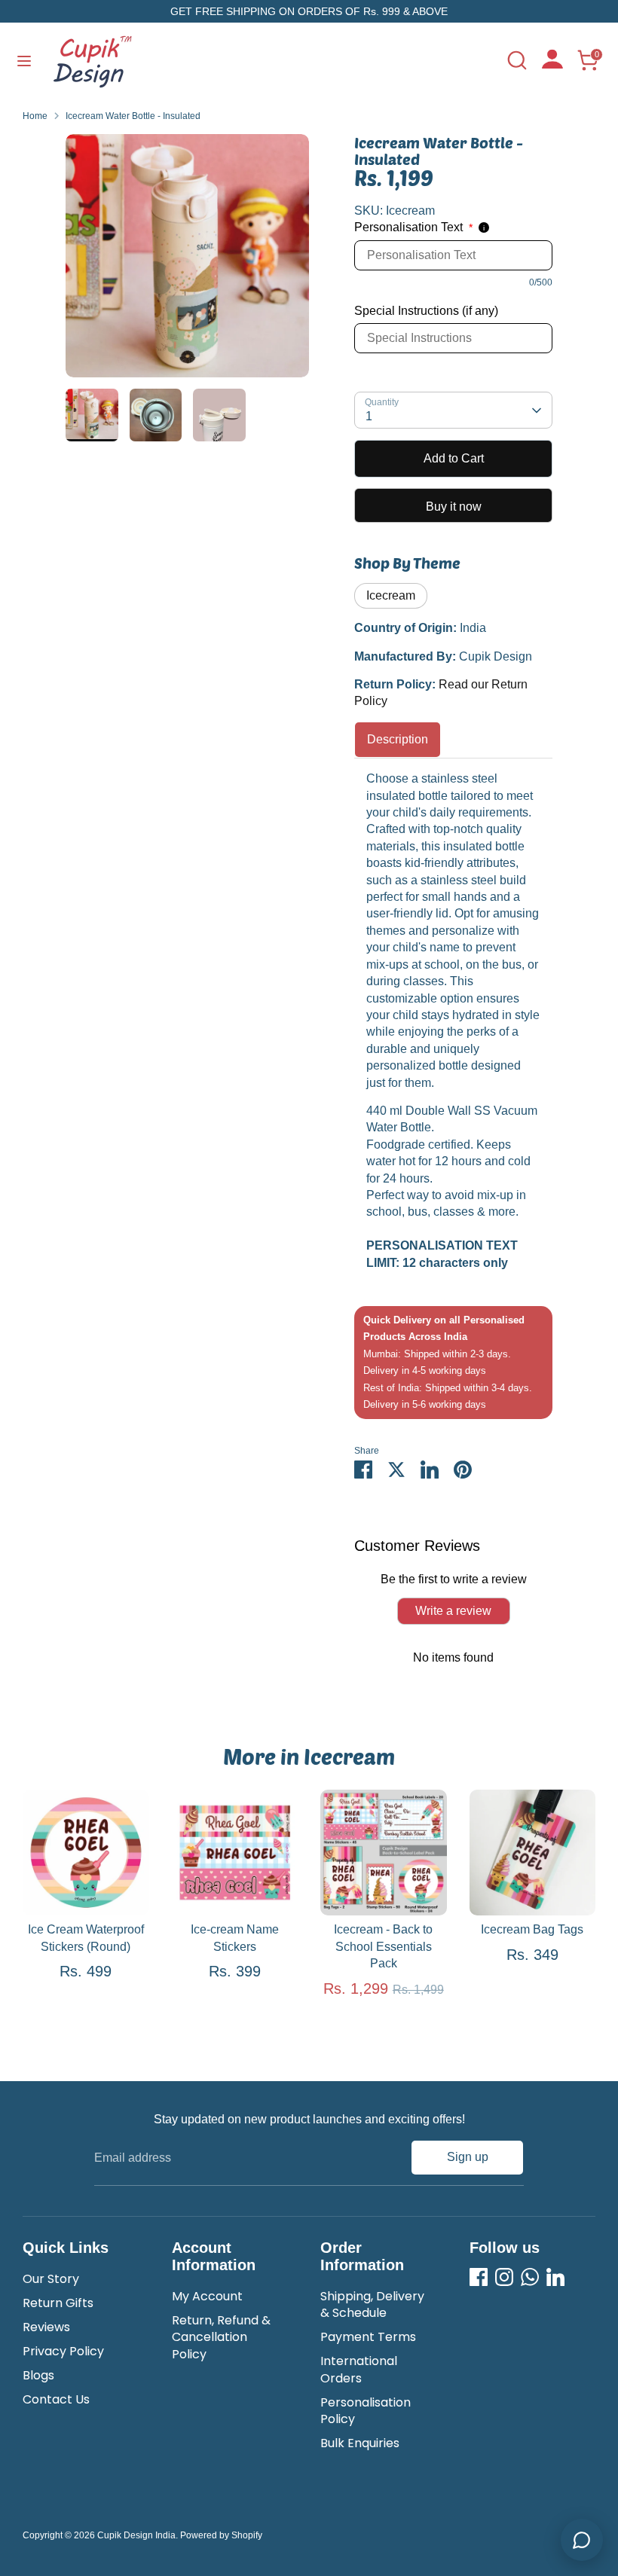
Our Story (51, 2279)
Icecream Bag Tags (532, 1929)
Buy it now (454, 507)
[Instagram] (504, 2277)
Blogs (38, 2375)
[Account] (552, 64)
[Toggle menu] (24, 60)
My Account (207, 2296)
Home (35, 116)
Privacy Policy (63, 2351)
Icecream (391, 595)
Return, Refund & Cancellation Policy (221, 2337)
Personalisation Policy (366, 2411)
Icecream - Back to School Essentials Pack (383, 1946)
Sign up (468, 2157)
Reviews (46, 2327)
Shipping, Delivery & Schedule (372, 2304)
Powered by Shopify (221, 2535)
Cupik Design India (136, 2535)
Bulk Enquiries (360, 2443)
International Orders (359, 2369)
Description (398, 739)
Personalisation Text (413, 227)
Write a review (453, 1611)
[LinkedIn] (555, 2277)
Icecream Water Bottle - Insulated (133, 116)
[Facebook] (479, 2277)
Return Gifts (58, 2303)
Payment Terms (368, 2337)
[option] (187, 261)
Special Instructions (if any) (426, 311)
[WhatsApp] (530, 2277)
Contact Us (56, 2399)
